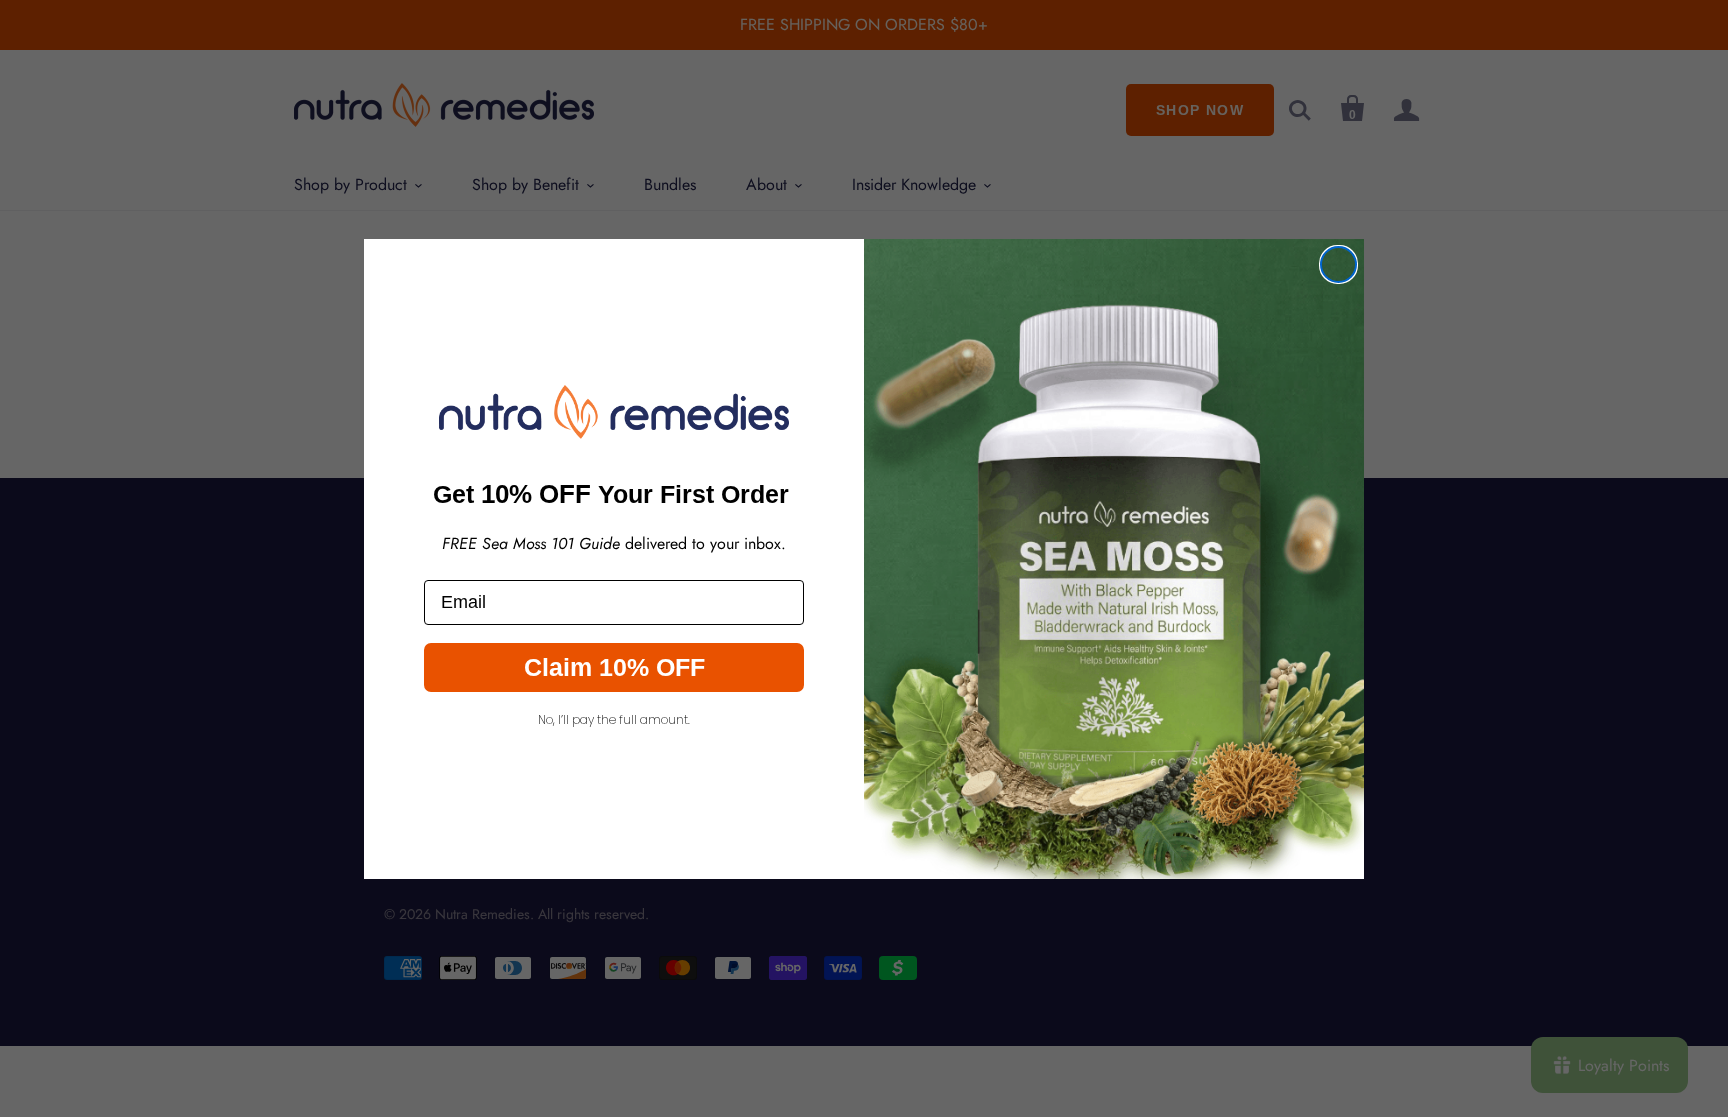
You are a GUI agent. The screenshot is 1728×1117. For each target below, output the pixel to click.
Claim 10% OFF (614, 667)
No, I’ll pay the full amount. (614, 719)
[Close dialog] (1338, 264)
